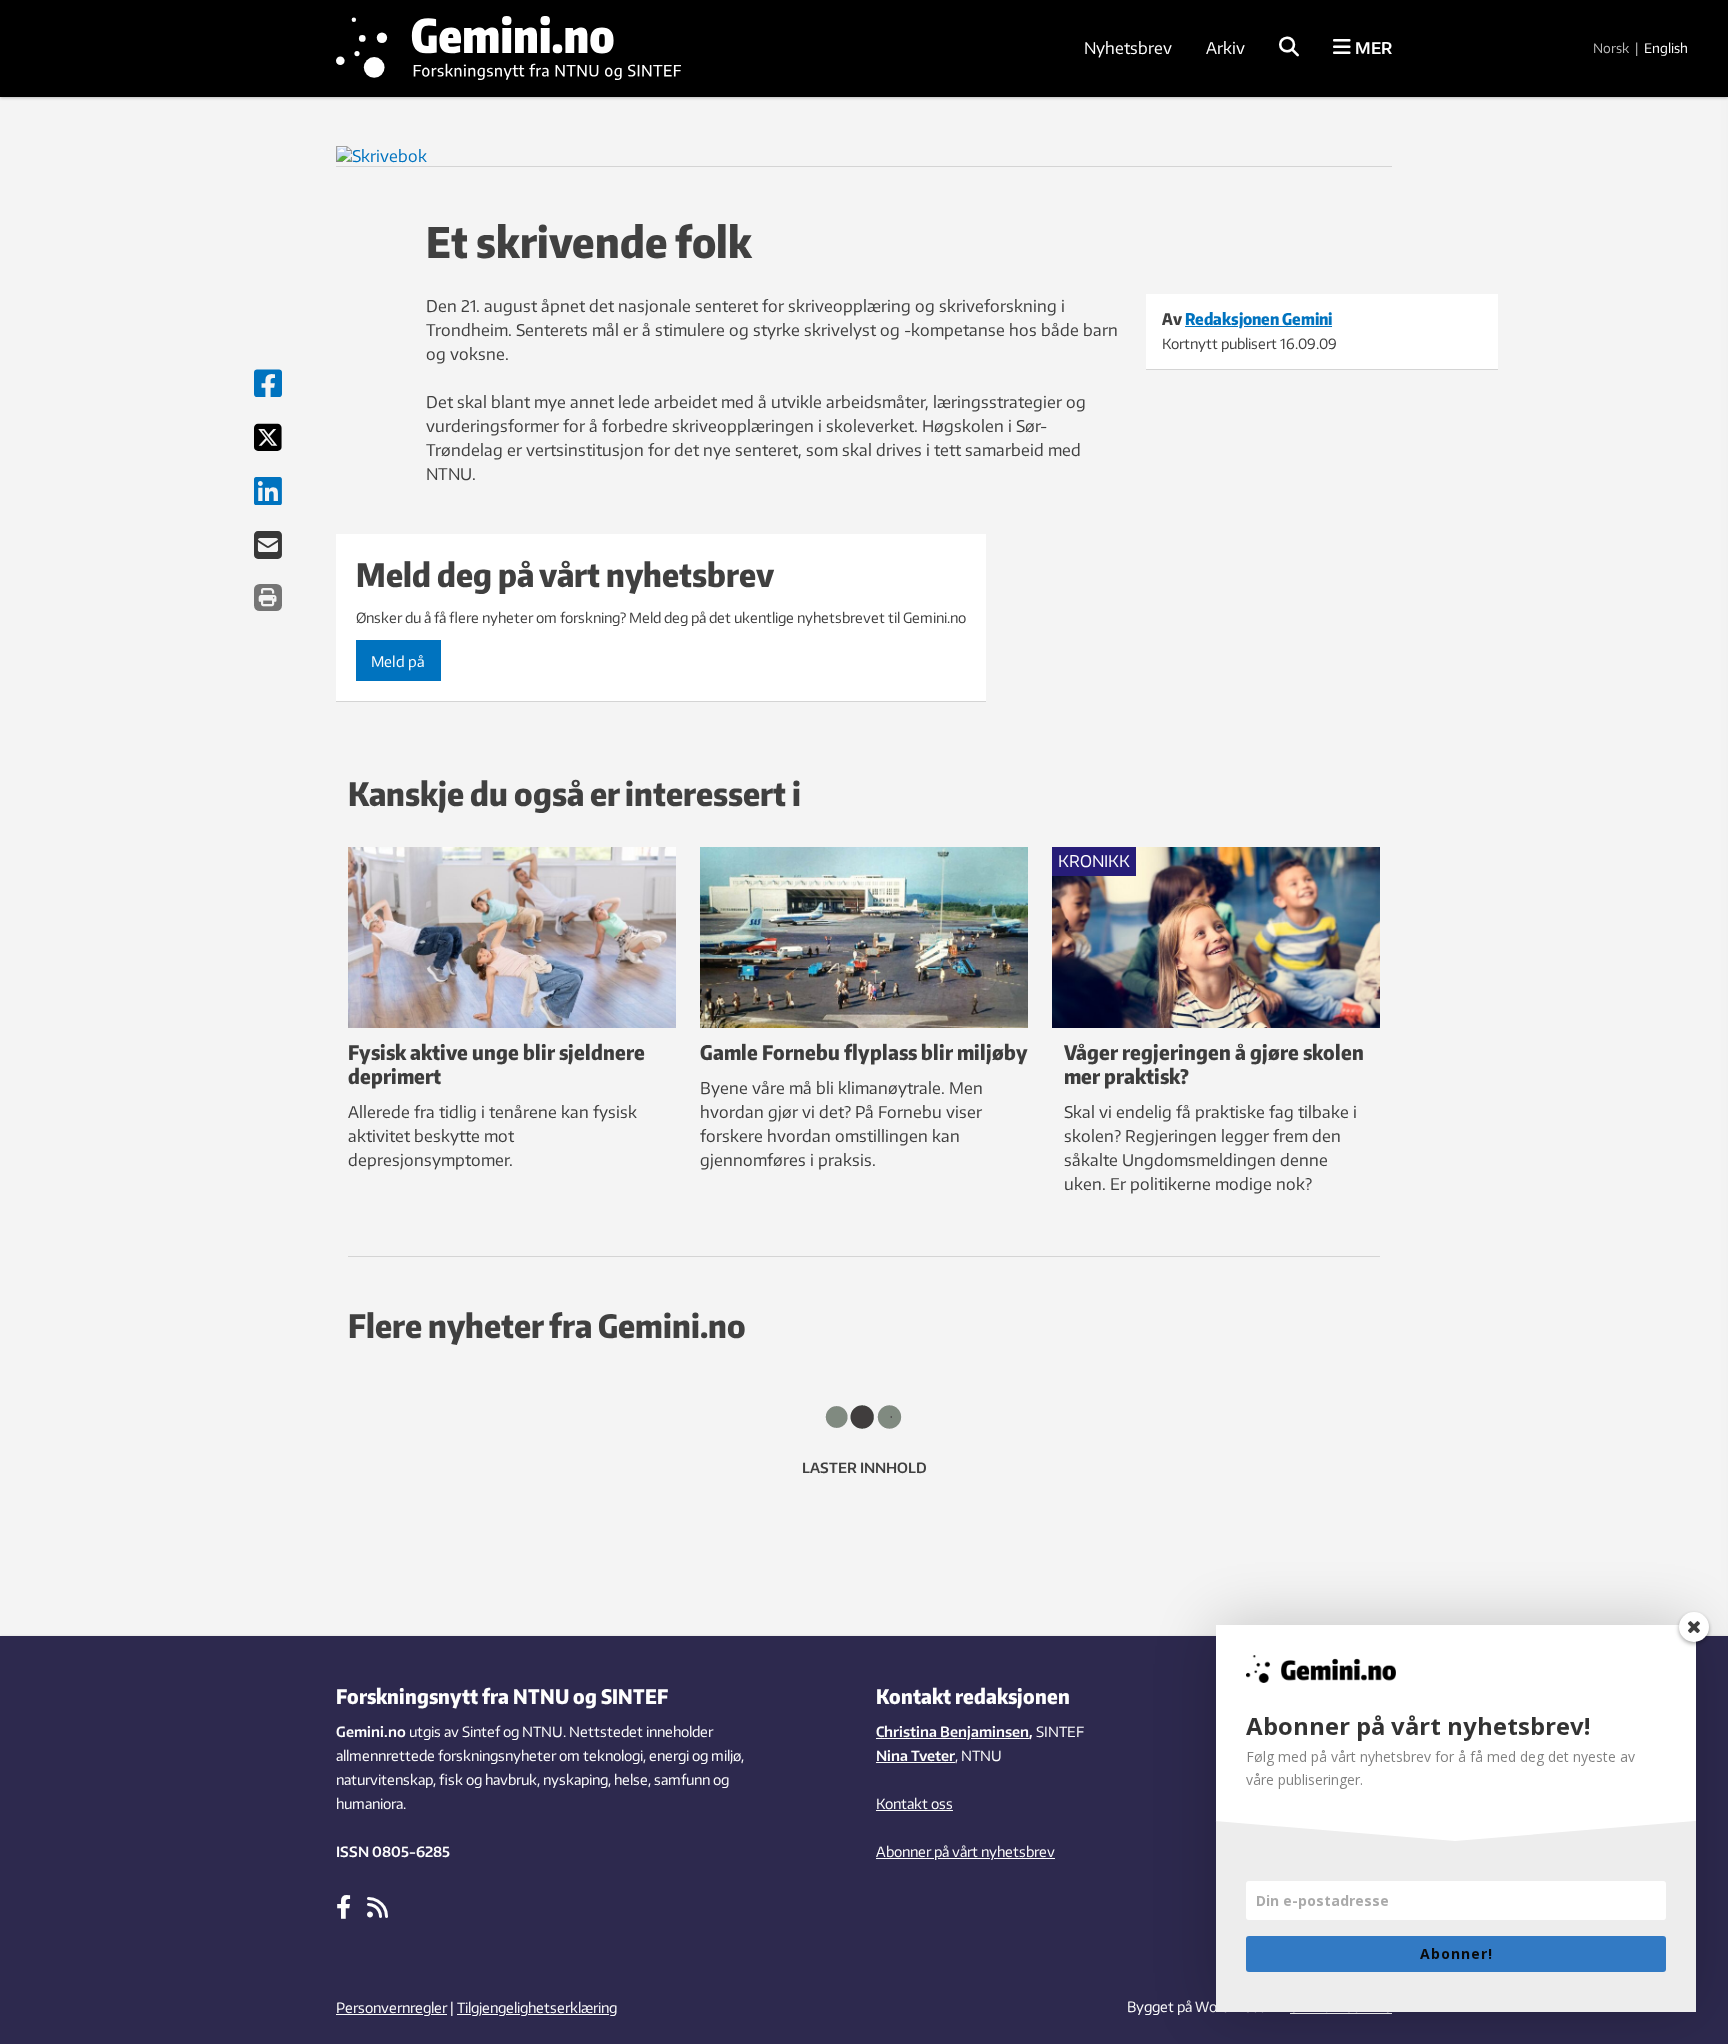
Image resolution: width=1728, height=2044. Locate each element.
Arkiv (1225, 48)
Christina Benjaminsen (952, 1731)
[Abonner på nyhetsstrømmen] (377, 1906)
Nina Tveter (915, 1755)
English (1666, 48)
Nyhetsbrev (1128, 48)
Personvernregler (391, 2007)
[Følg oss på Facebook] (343, 1906)
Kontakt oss (914, 1803)
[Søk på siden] (1289, 48)
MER (1371, 48)
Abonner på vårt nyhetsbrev (965, 1851)
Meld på (398, 661)
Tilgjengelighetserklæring (537, 2007)
